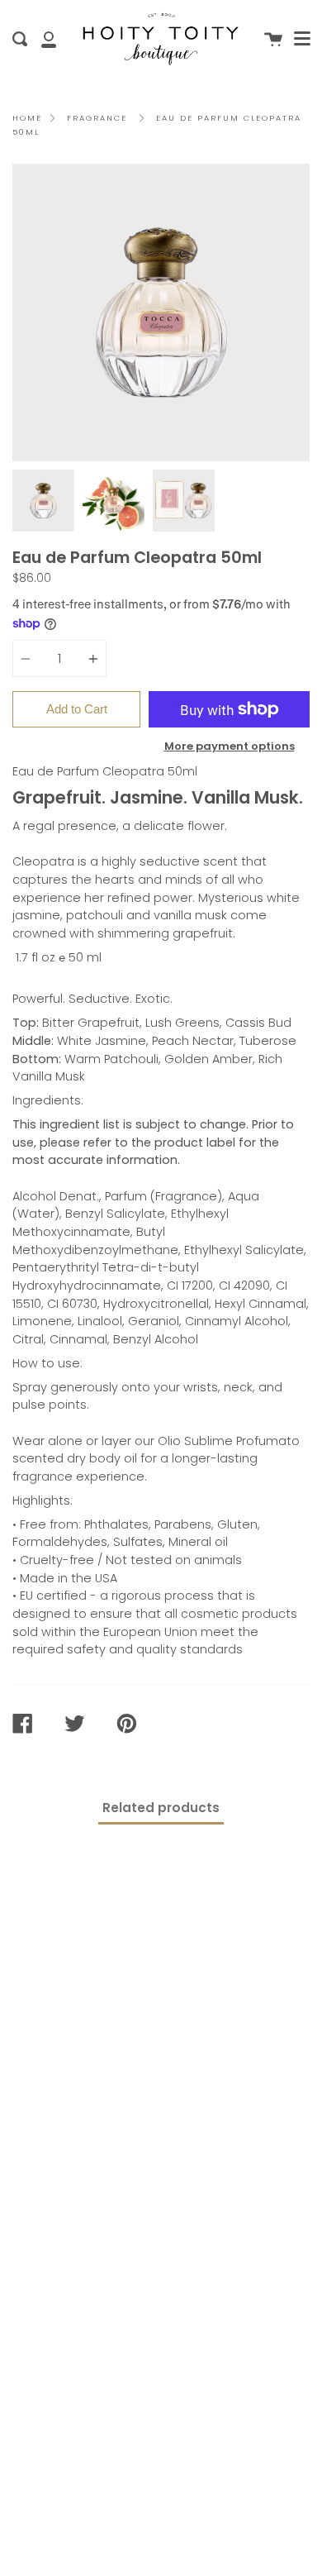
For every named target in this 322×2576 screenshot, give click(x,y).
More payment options (230, 746)
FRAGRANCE (97, 118)
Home (27, 118)
